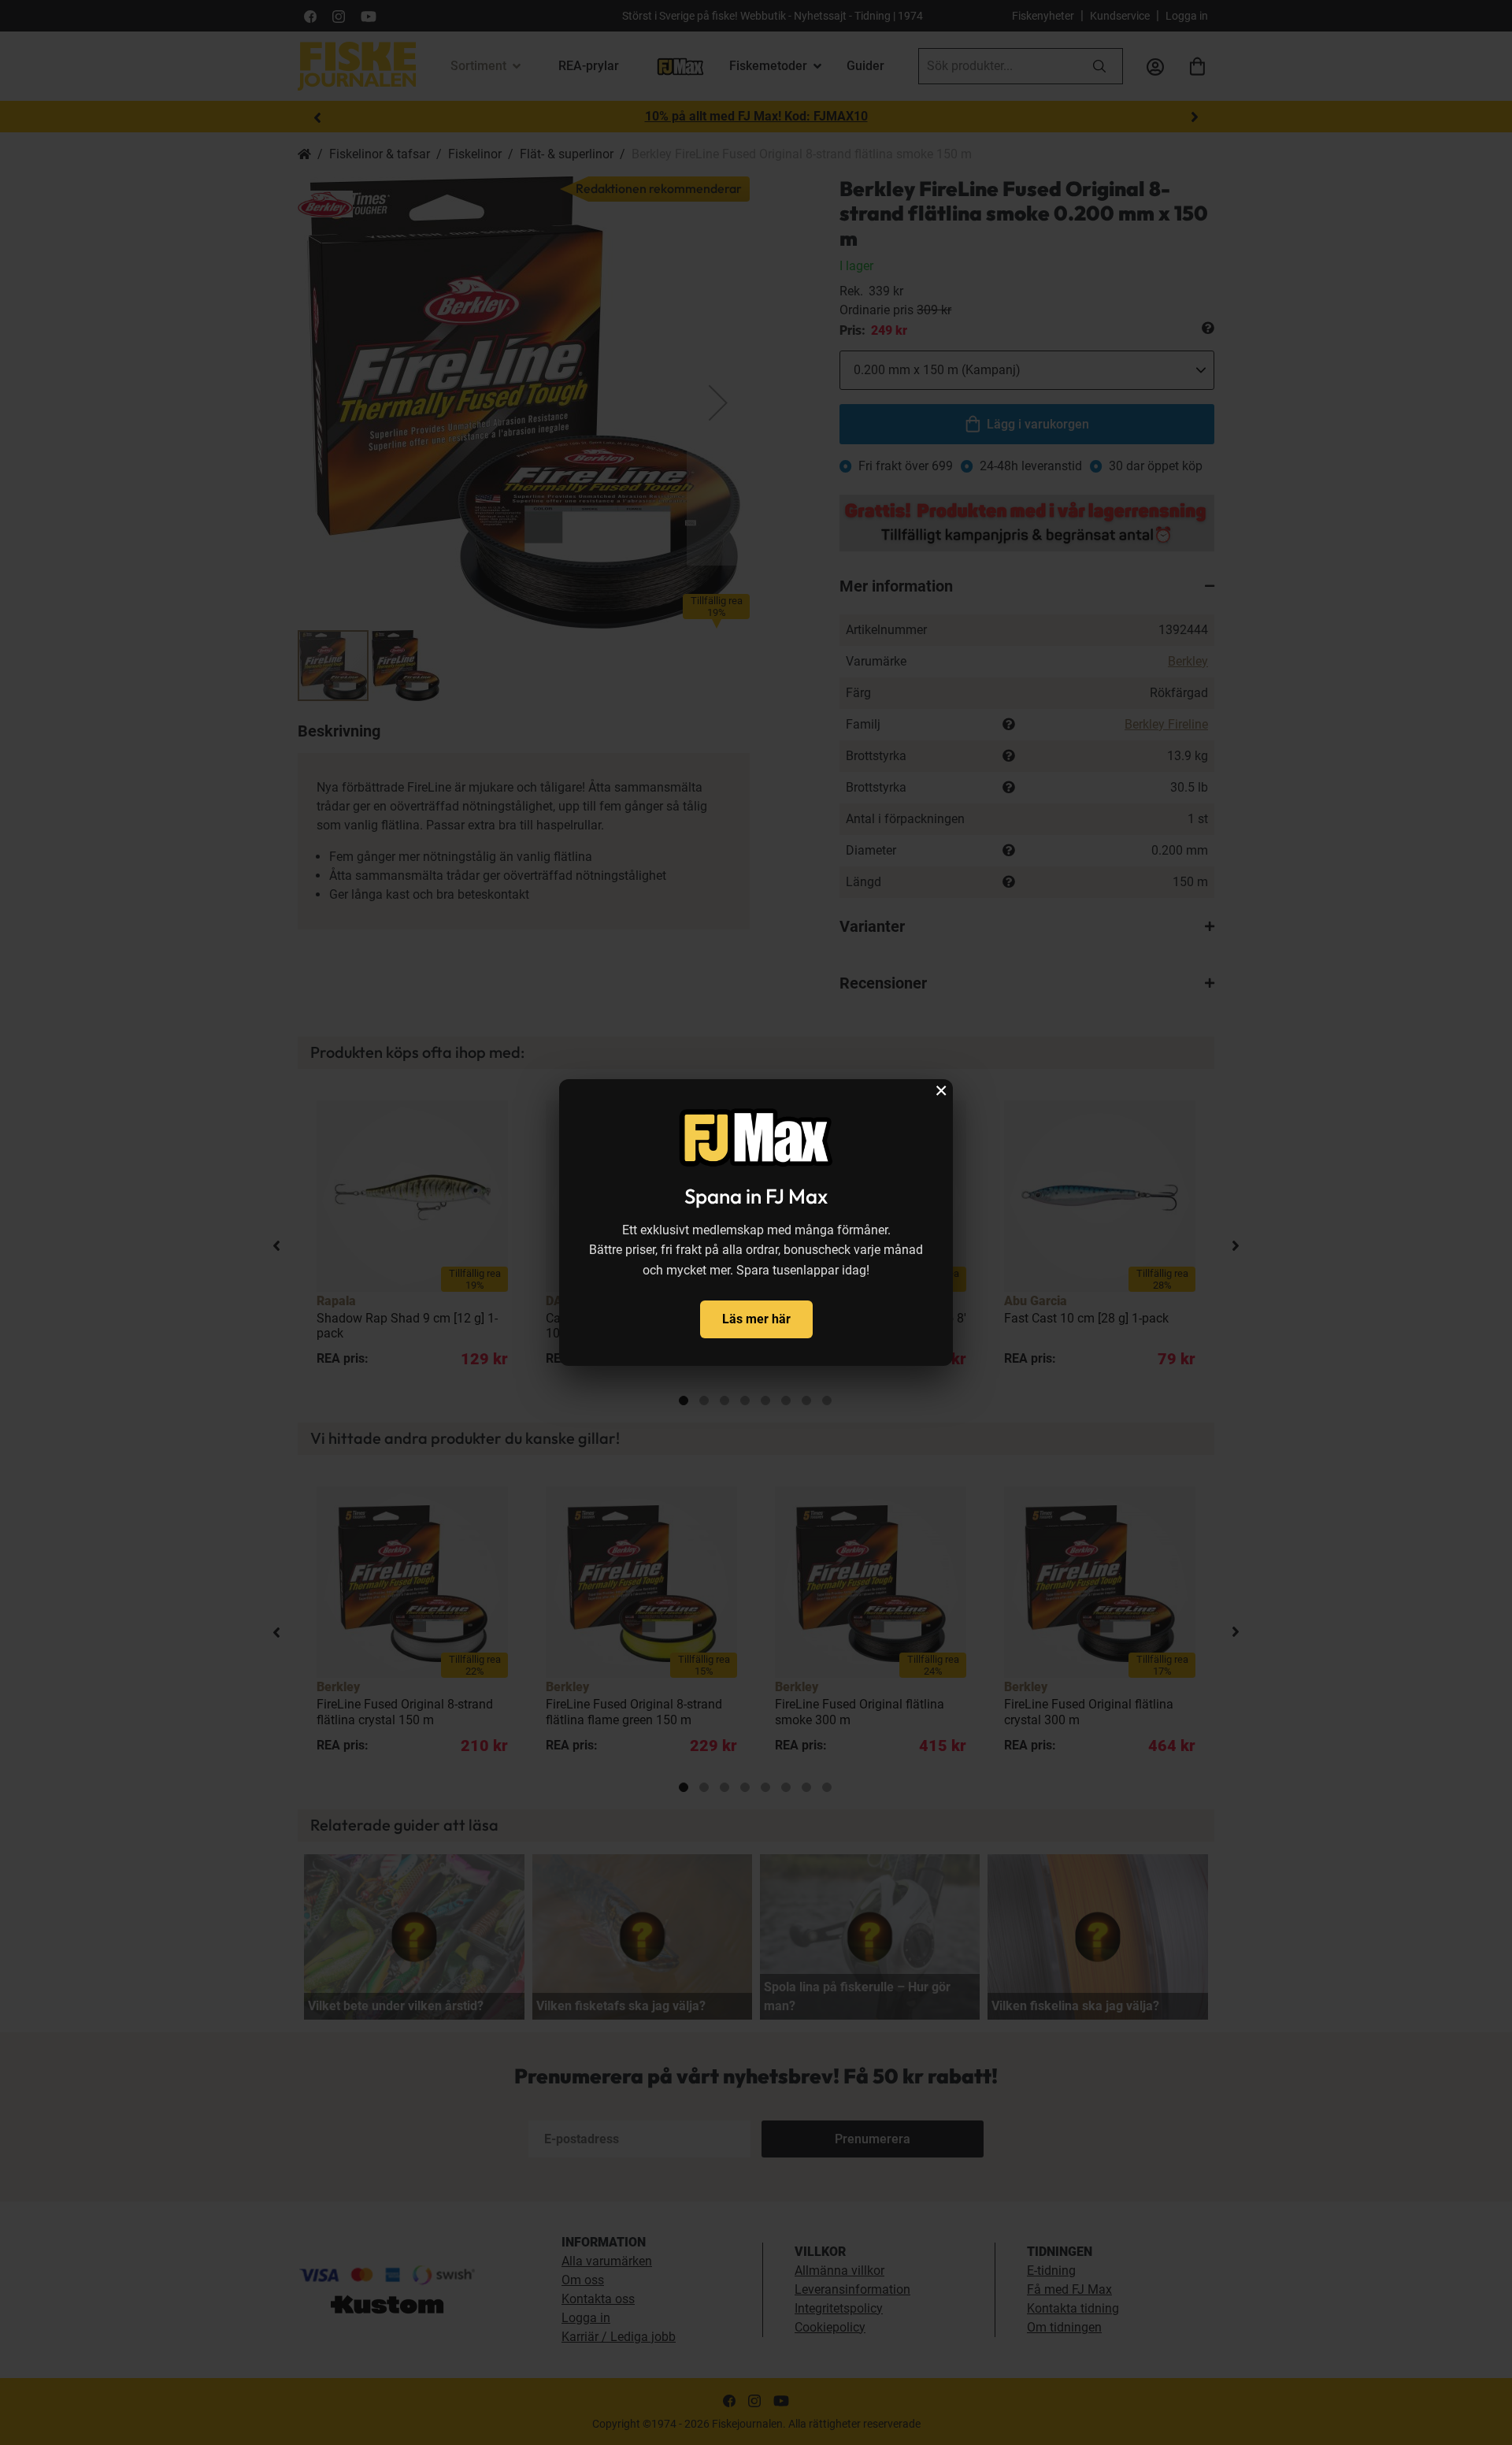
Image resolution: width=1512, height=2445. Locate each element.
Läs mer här (756, 1319)
